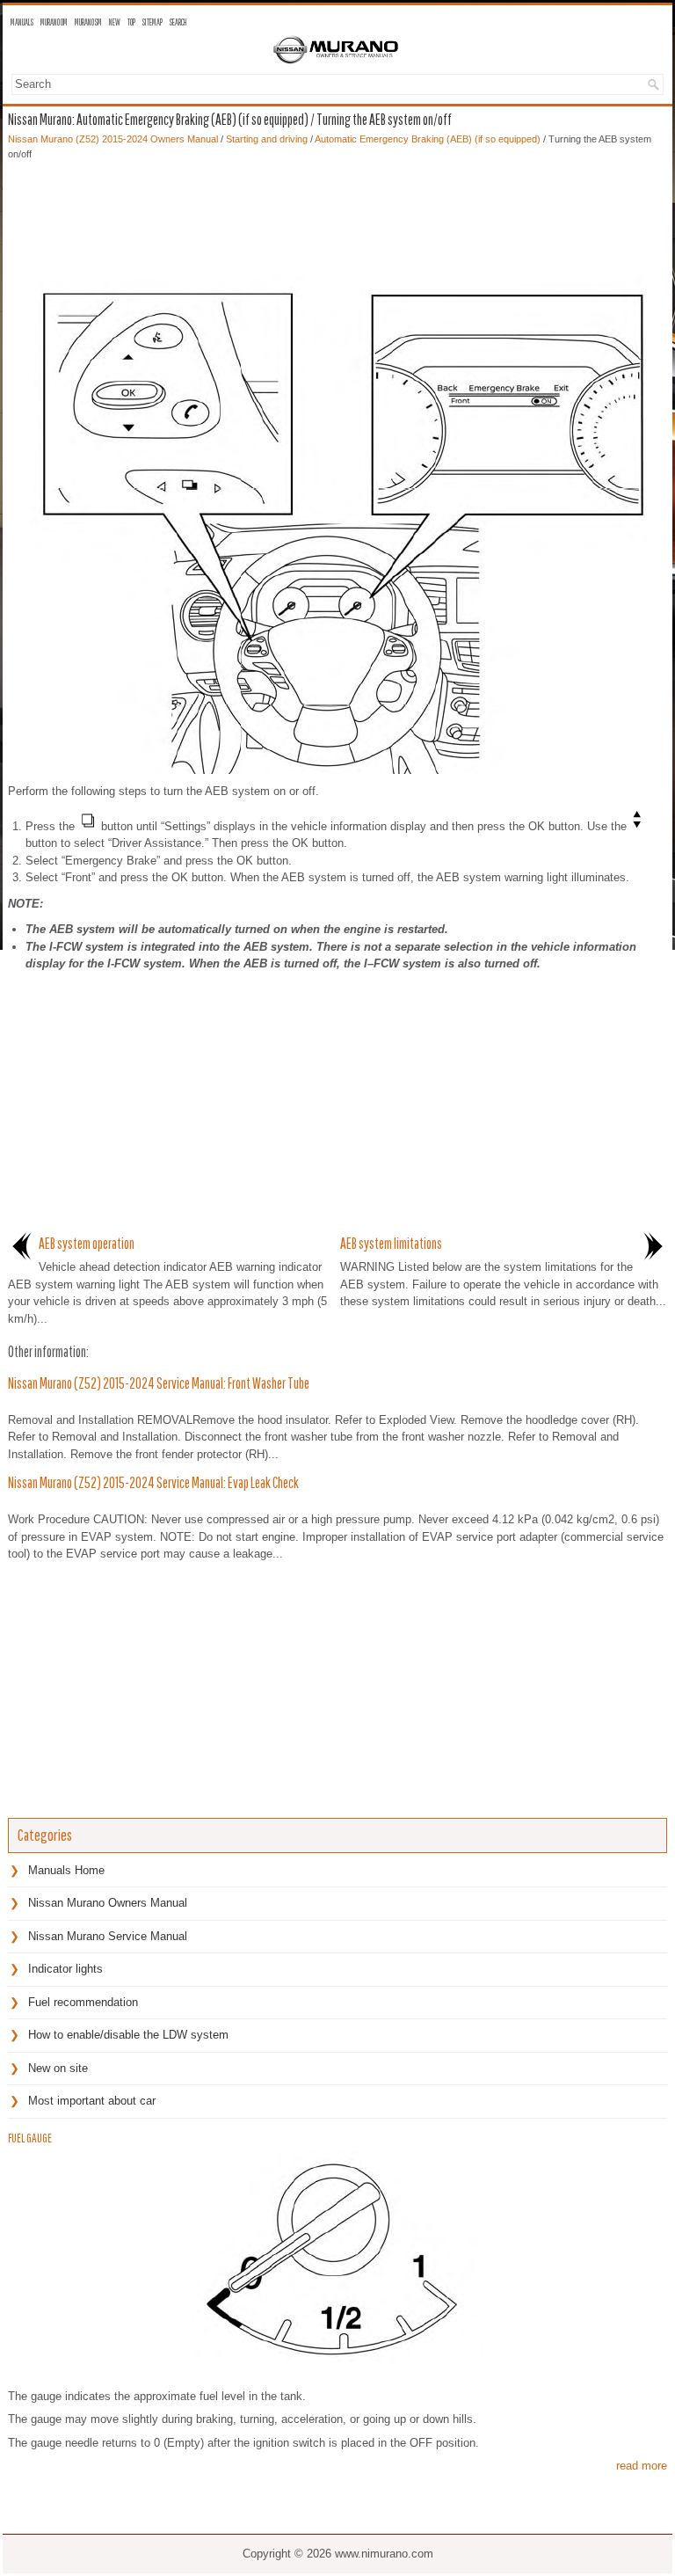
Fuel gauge (30, 2138)
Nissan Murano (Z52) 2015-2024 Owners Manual (113, 139)
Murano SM (88, 22)
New (115, 22)
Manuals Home (66, 1870)
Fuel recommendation (83, 2002)
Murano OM (54, 22)
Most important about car (92, 2101)
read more (642, 2466)
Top (131, 22)
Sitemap (152, 22)
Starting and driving (267, 139)
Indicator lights (65, 1969)
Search (178, 22)
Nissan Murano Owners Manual (108, 1903)
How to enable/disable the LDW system (128, 2035)
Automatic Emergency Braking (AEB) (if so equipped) (428, 139)
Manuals (22, 22)
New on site (58, 2068)
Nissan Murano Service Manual (108, 1936)
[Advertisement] (337, 214)
